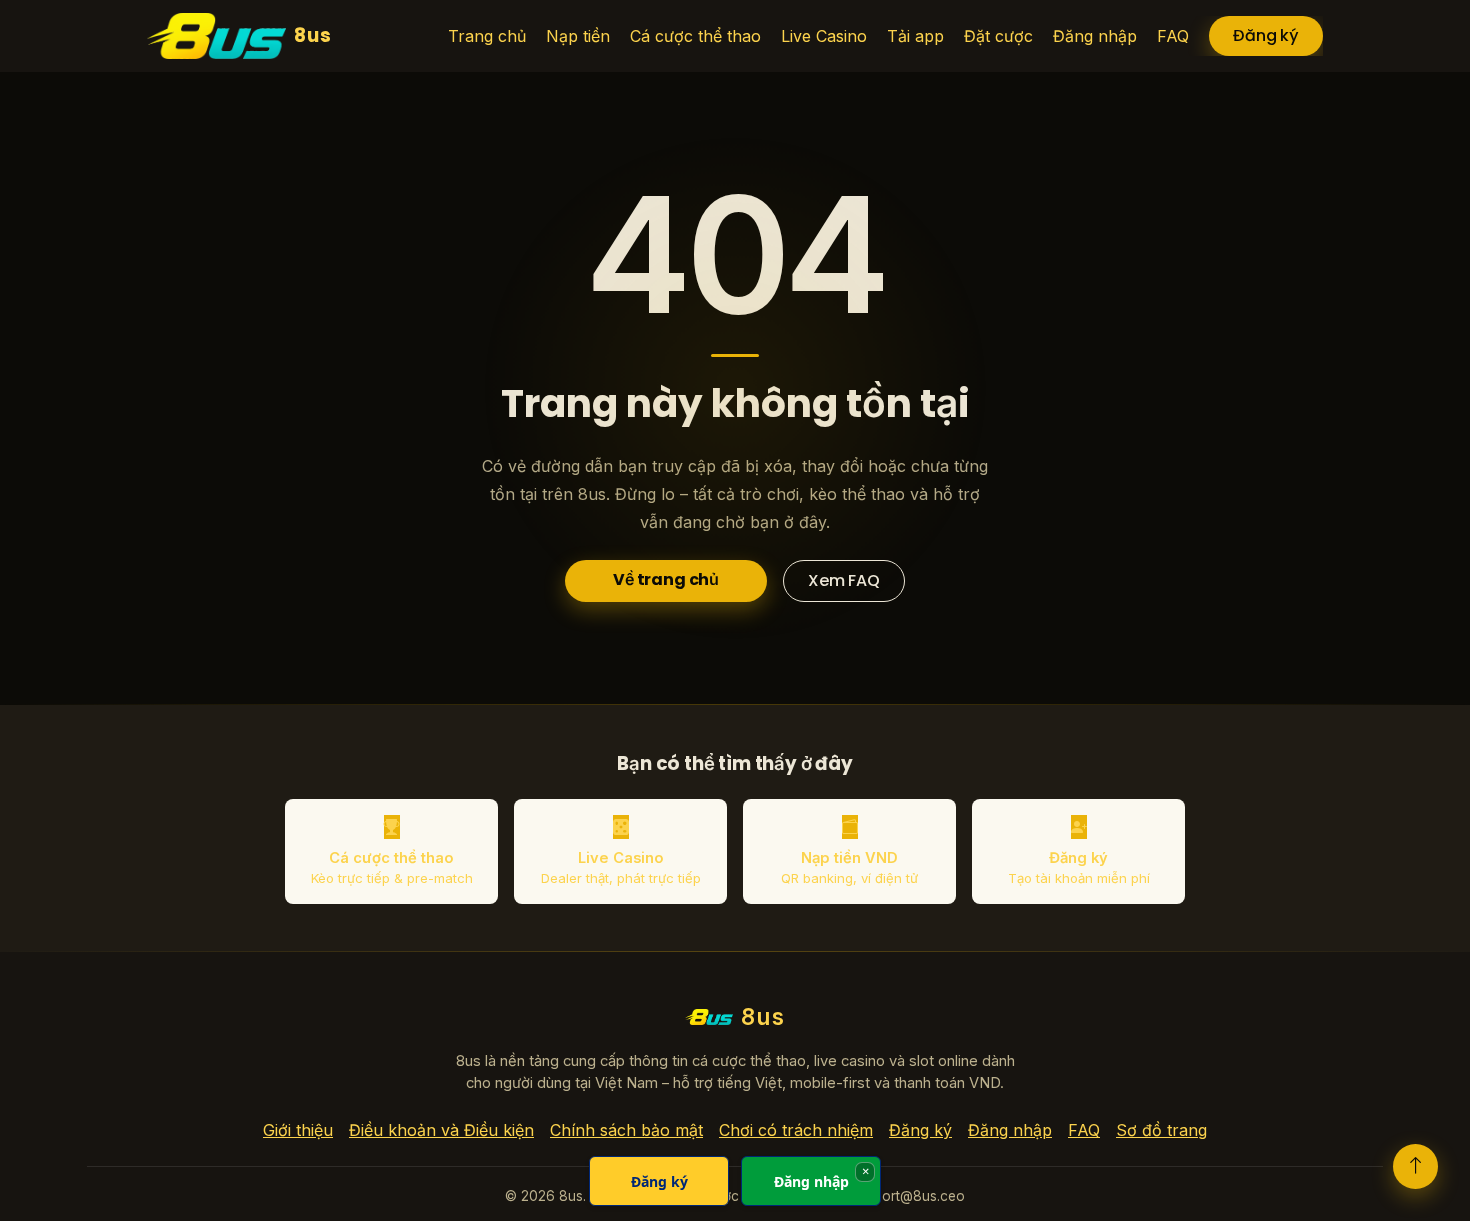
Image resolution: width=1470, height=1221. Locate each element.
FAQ (1173, 36)
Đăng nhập (1095, 36)
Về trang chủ (666, 579)
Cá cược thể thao (695, 36)
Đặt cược (998, 36)
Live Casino (824, 36)
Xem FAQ (844, 580)
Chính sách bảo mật (626, 1130)
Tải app (915, 36)
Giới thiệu (298, 1130)
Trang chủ (487, 36)
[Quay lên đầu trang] (1415, 1166)
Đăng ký (1266, 35)
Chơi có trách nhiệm (796, 1130)
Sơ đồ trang (1161, 1130)
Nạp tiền (578, 36)
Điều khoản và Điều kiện (441, 1130)
